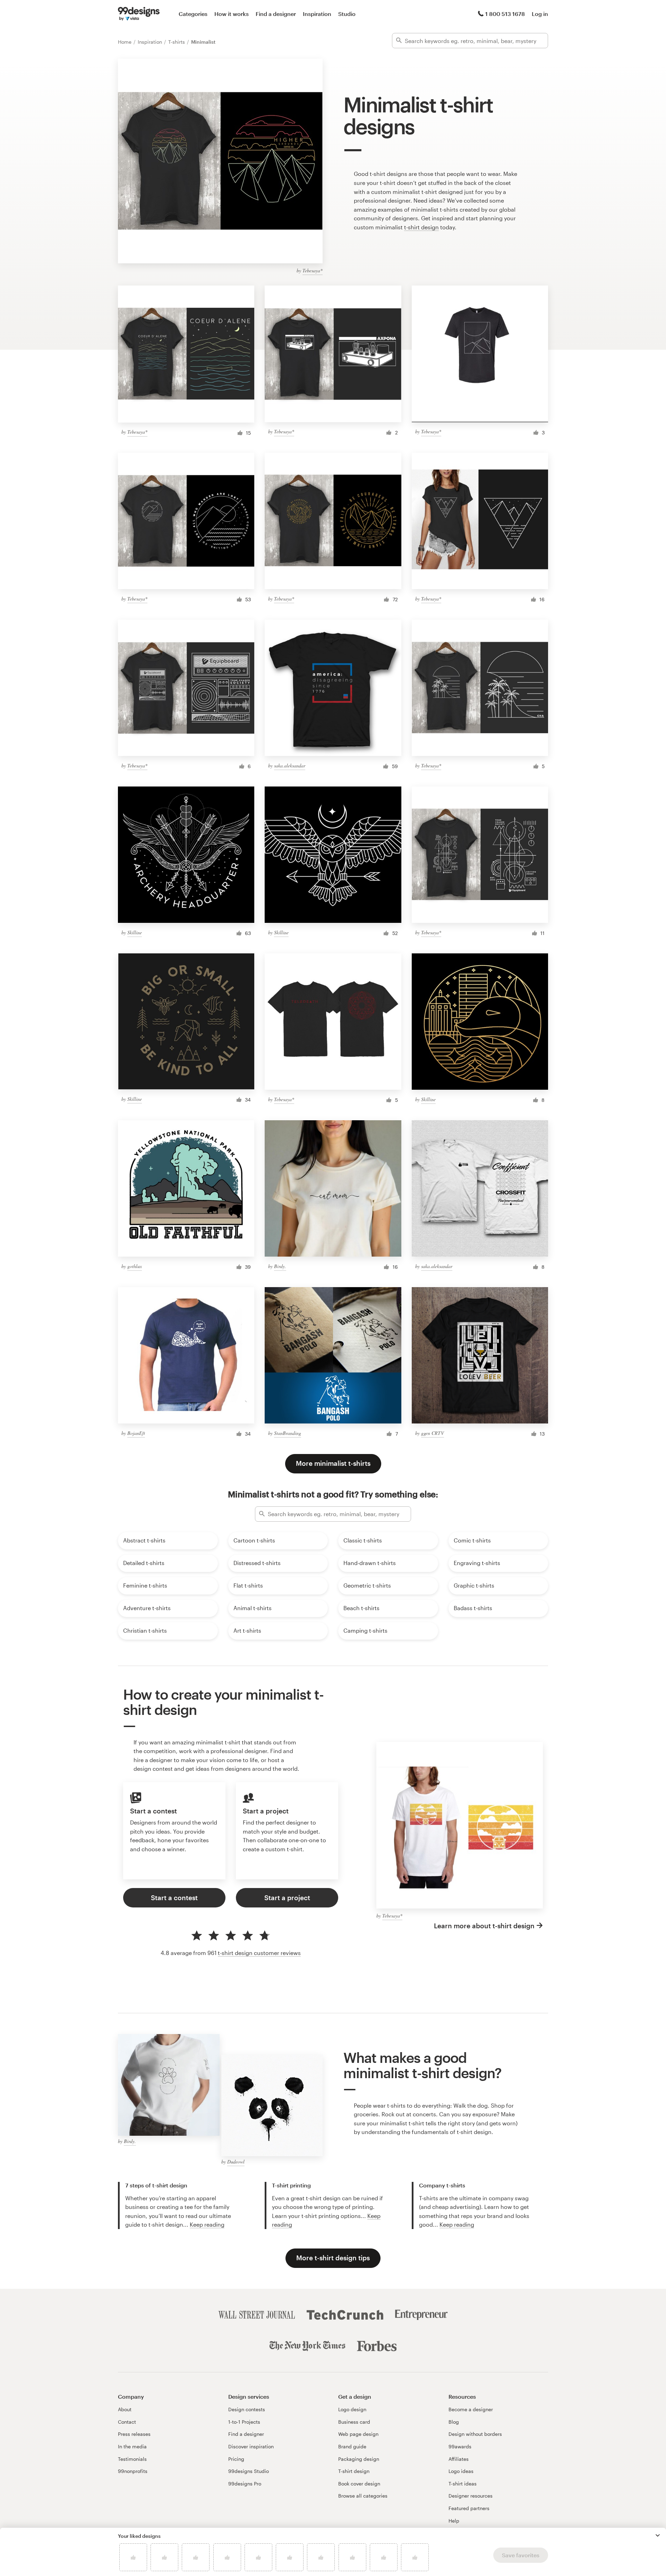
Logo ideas (461, 2471)
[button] (658, 2535)
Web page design (358, 2434)
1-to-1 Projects (244, 2422)
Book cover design (359, 2484)
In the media (132, 2446)
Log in (540, 14)
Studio (347, 14)
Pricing (236, 2459)
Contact (127, 2422)
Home (125, 42)
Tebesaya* (313, 270)
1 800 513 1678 (505, 14)
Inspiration (317, 14)
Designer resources (471, 2496)
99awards (460, 2446)
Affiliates (459, 2459)
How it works (232, 14)
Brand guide (352, 2446)
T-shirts (177, 42)
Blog (454, 2422)
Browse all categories (363, 2496)
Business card (354, 2422)
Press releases (134, 2434)
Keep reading (207, 2224)
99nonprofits (133, 2471)
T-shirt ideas (463, 2484)
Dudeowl (236, 2162)
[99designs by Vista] (139, 14)
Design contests (247, 2409)
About (125, 2409)
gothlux (135, 1266)
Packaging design (359, 2459)
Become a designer (471, 2409)
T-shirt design (354, 2471)
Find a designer (276, 14)
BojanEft (136, 1433)
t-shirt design (421, 227)
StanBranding (288, 1433)
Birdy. (280, 1266)
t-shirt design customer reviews (259, 1953)
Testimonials (132, 2459)
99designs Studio (249, 2471)
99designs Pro (245, 2484)
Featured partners (469, 2508)
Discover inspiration (251, 2446)
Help (454, 2521)
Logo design (352, 2409)
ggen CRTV (433, 1433)
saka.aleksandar (290, 766)
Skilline (135, 932)
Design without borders (475, 2434)
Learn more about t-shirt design (484, 1926)
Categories (193, 14)
